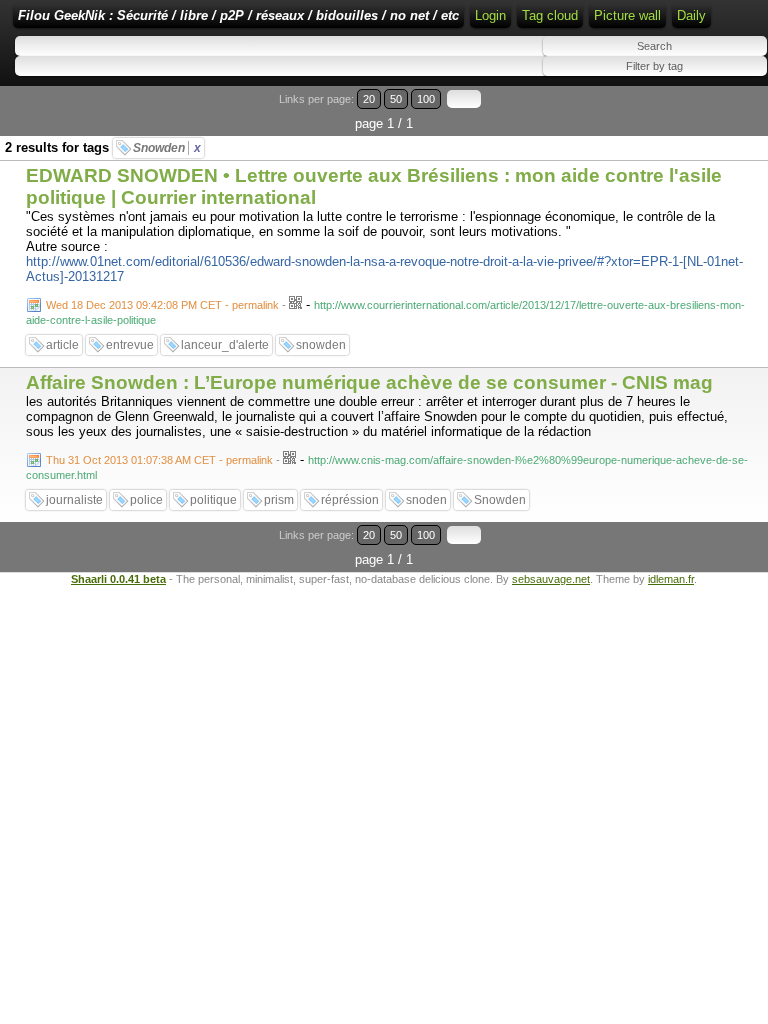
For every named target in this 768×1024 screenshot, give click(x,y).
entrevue (130, 345)
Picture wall (627, 15)
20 (369, 99)
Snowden (167, 148)
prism (279, 500)
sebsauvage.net (551, 579)
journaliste (74, 500)
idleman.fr (671, 579)
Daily (691, 15)
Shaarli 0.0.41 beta (118, 579)
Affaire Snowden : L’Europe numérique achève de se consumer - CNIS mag (369, 382)
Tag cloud (550, 15)
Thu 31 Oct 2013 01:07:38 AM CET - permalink (159, 460)
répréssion (350, 500)
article (62, 345)
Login (490, 15)
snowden (321, 345)
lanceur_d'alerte (225, 345)
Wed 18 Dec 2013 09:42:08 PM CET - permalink (162, 305)
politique (213, 500)
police (146, 500)
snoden (426, 500)
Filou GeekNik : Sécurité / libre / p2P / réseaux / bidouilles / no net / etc (238, 15)
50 (396, 99)
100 (426, 99)
